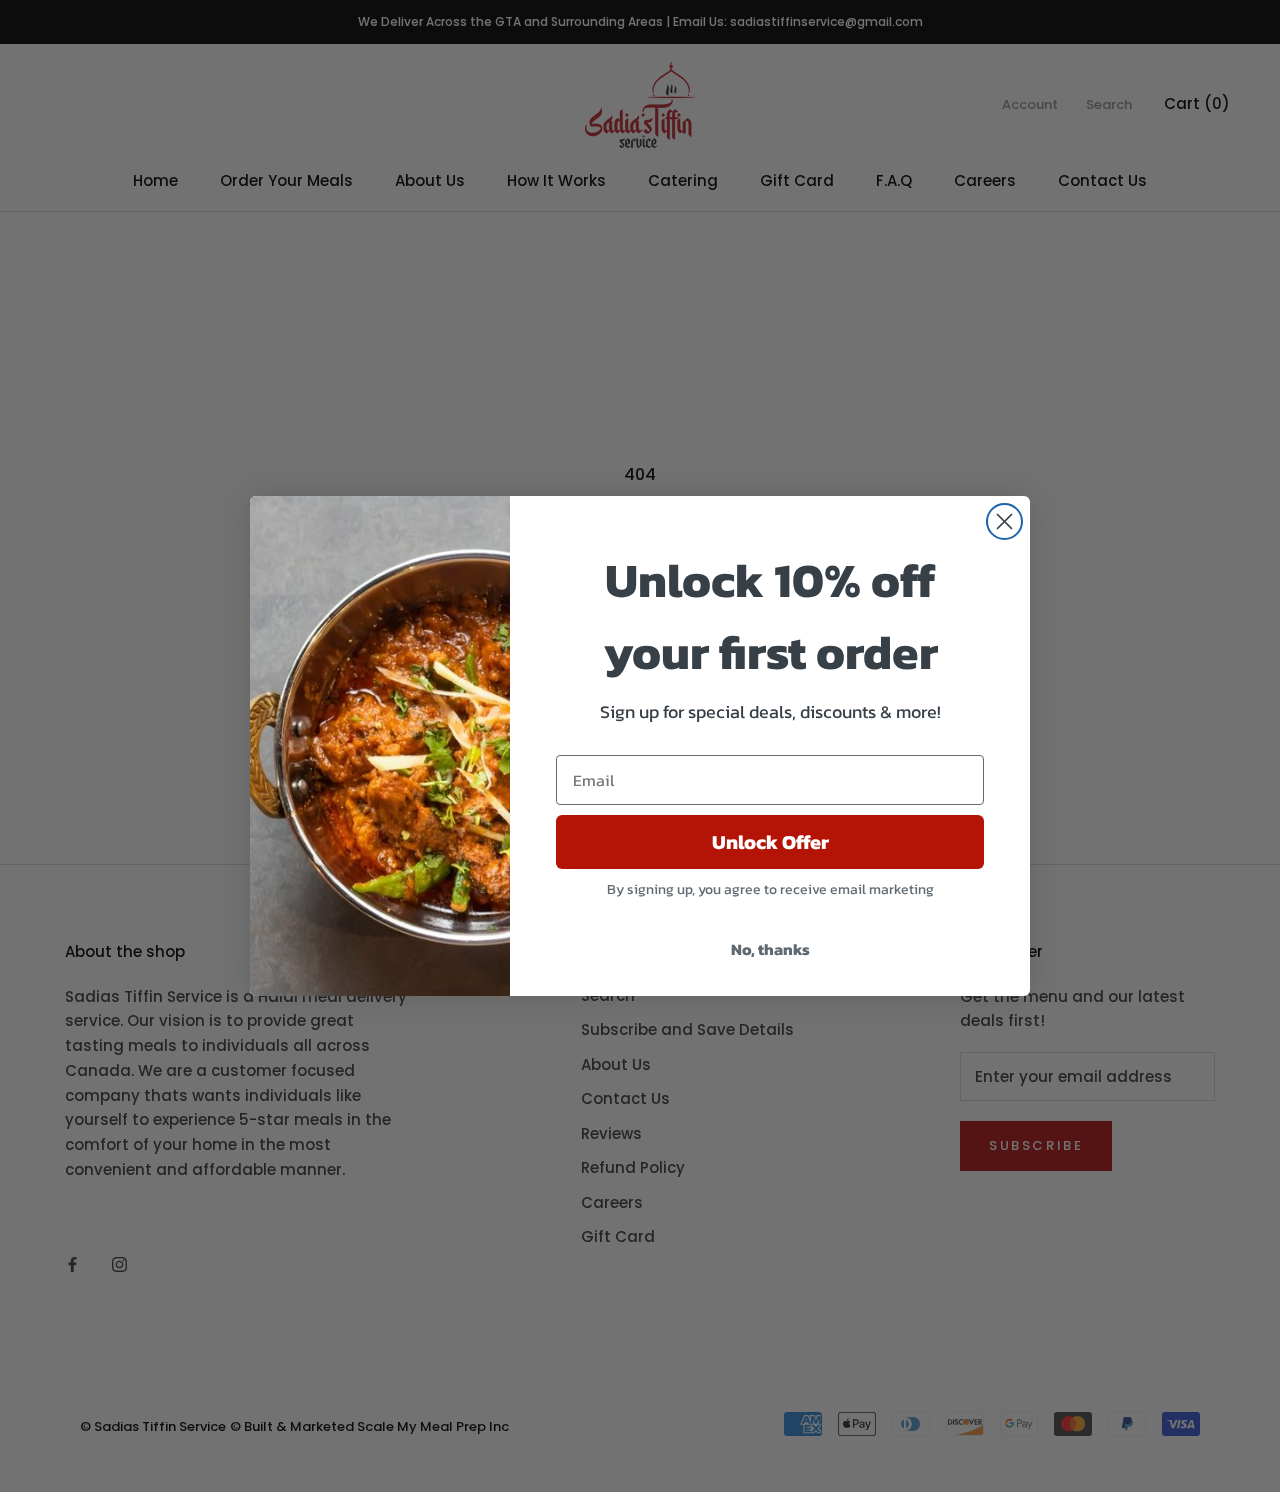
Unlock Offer (770, 842)
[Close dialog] (1004, 521)
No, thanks (770, 949)
